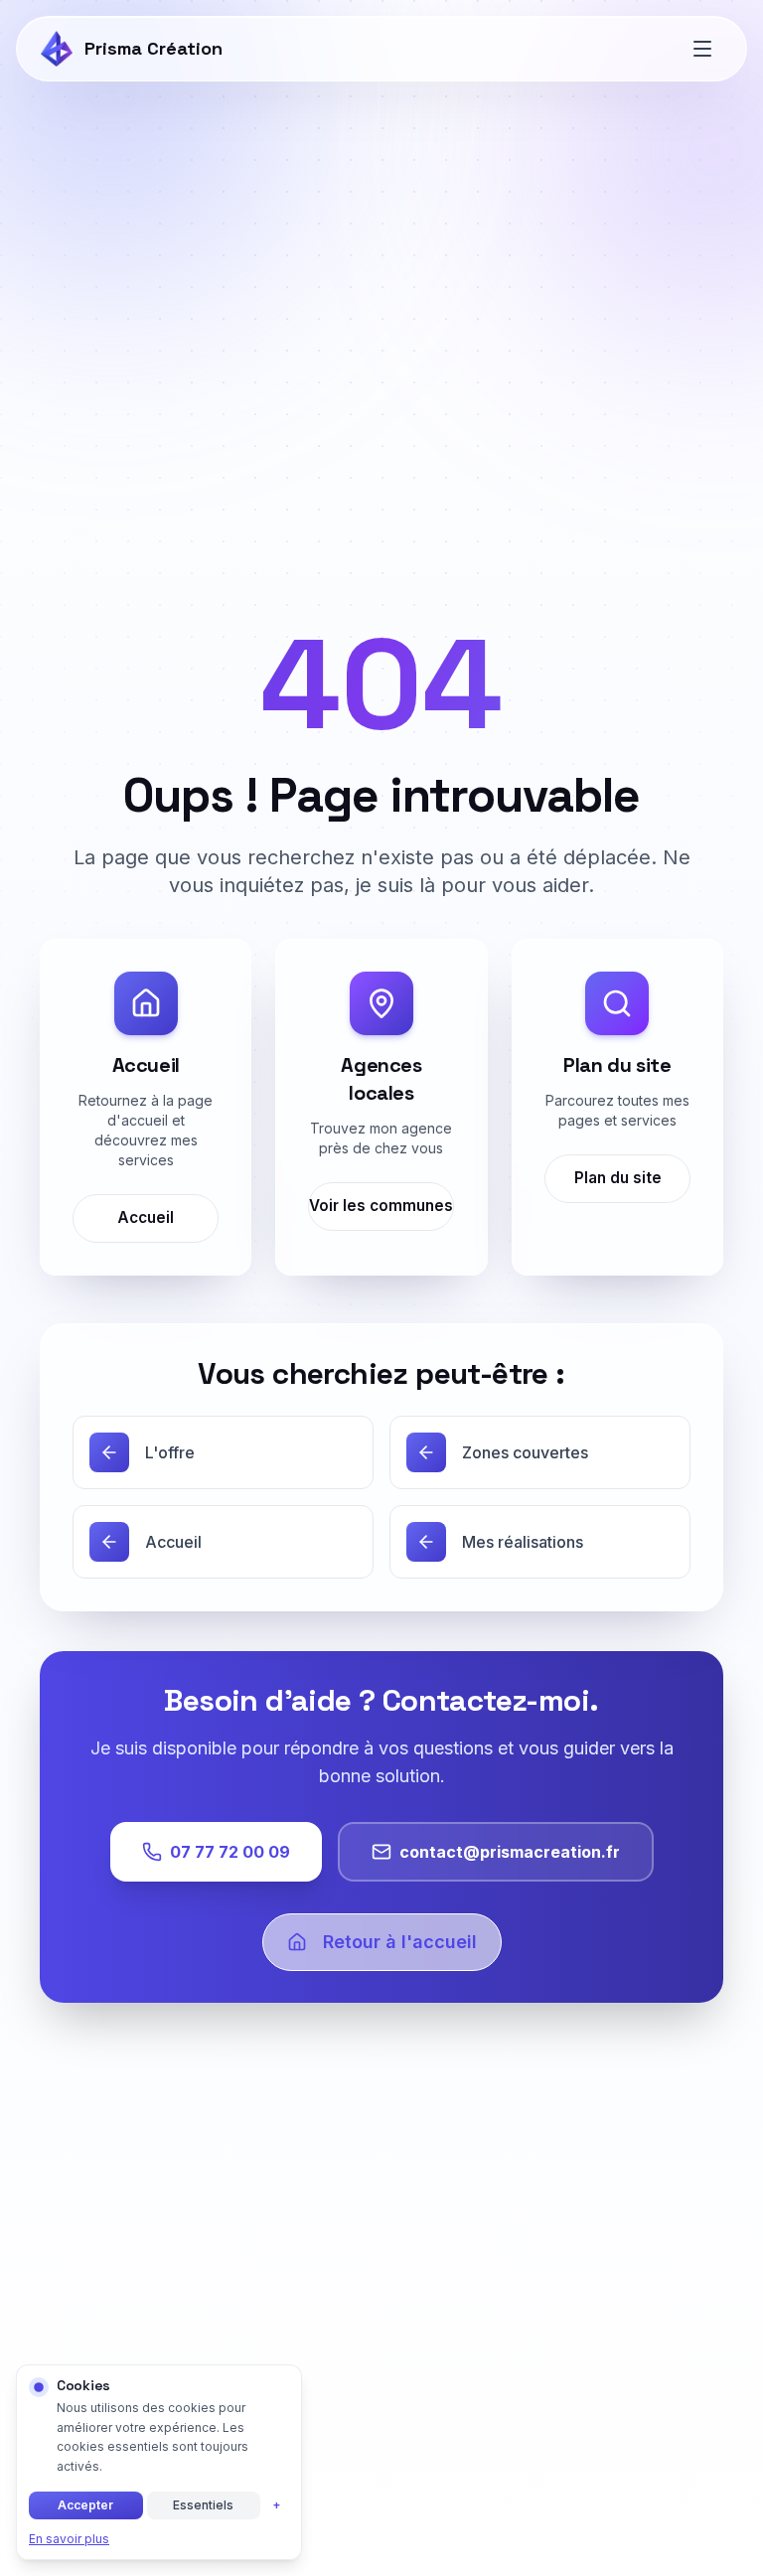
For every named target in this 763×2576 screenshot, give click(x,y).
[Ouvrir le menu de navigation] (702, 49)
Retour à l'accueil (400, 1942)
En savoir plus (69, 2539)
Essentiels (203, 2505)
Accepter (85, 2505)
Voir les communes (382, 1206)
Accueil (146, 1217)
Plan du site (617, 1178)
